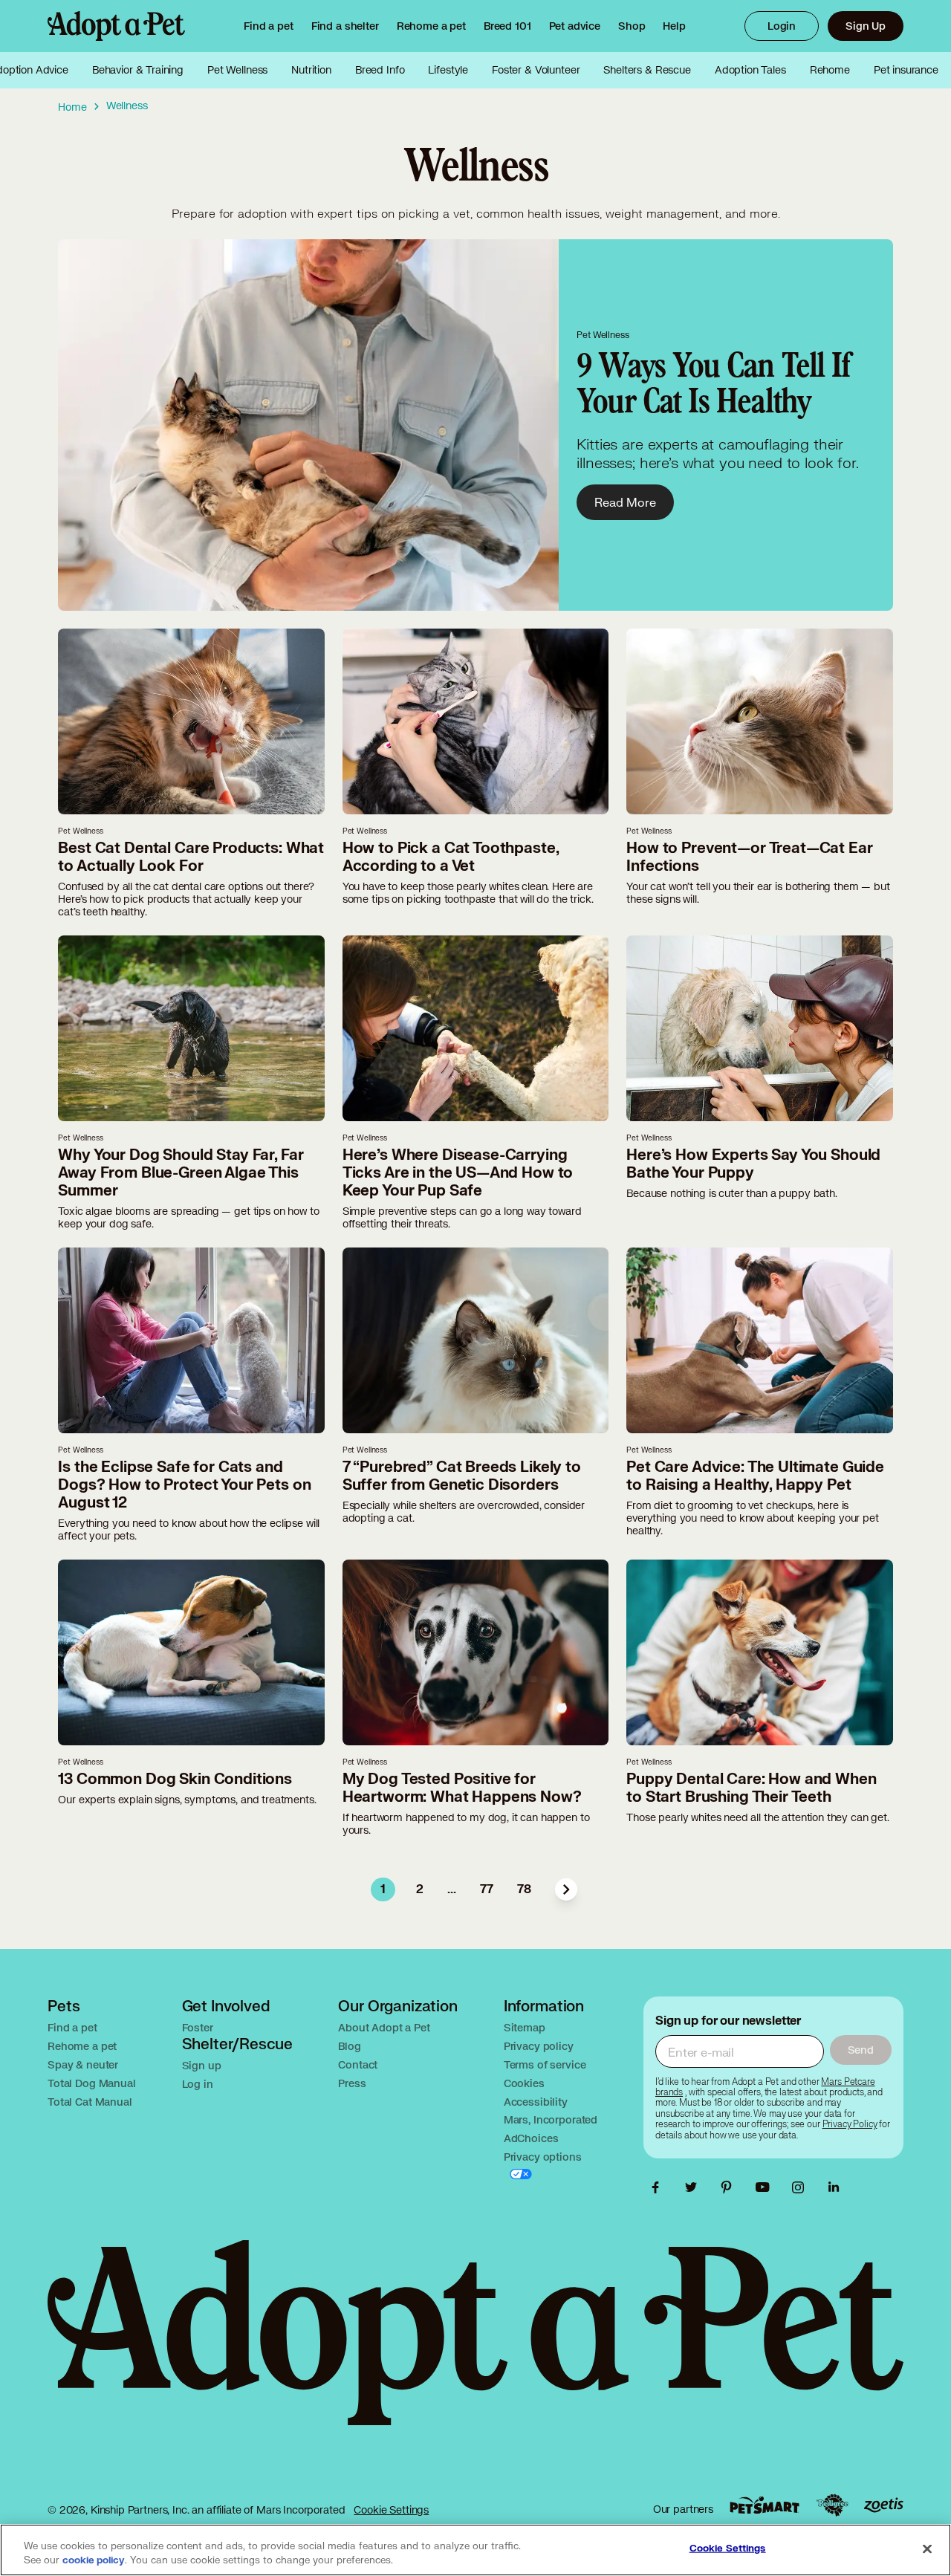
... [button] (452, 1889)
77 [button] (487, 1889)
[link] (431, 26)
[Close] (927, 2549)
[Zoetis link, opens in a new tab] (883, 2505)
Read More (625, 502)
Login (782, 26)
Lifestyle (448, 70)
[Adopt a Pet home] (116, 26)
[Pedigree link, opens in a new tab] (832, 2505)
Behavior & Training (138, 70)
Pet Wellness (237, 70)
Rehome (830, 70)
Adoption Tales (750, 70)
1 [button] (383, 1889)
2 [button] (420, 1889)
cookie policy (94, 2560)
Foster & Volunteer (536, 70)
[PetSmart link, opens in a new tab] (765, 2505)
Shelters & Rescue (647, 70)
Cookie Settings (391, 2510)
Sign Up (866, 26)
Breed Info (380, 70)
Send (861, 2050)
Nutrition (311, 70)
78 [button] (524, 1889)
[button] (566, 1889)
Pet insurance (906, 70)
